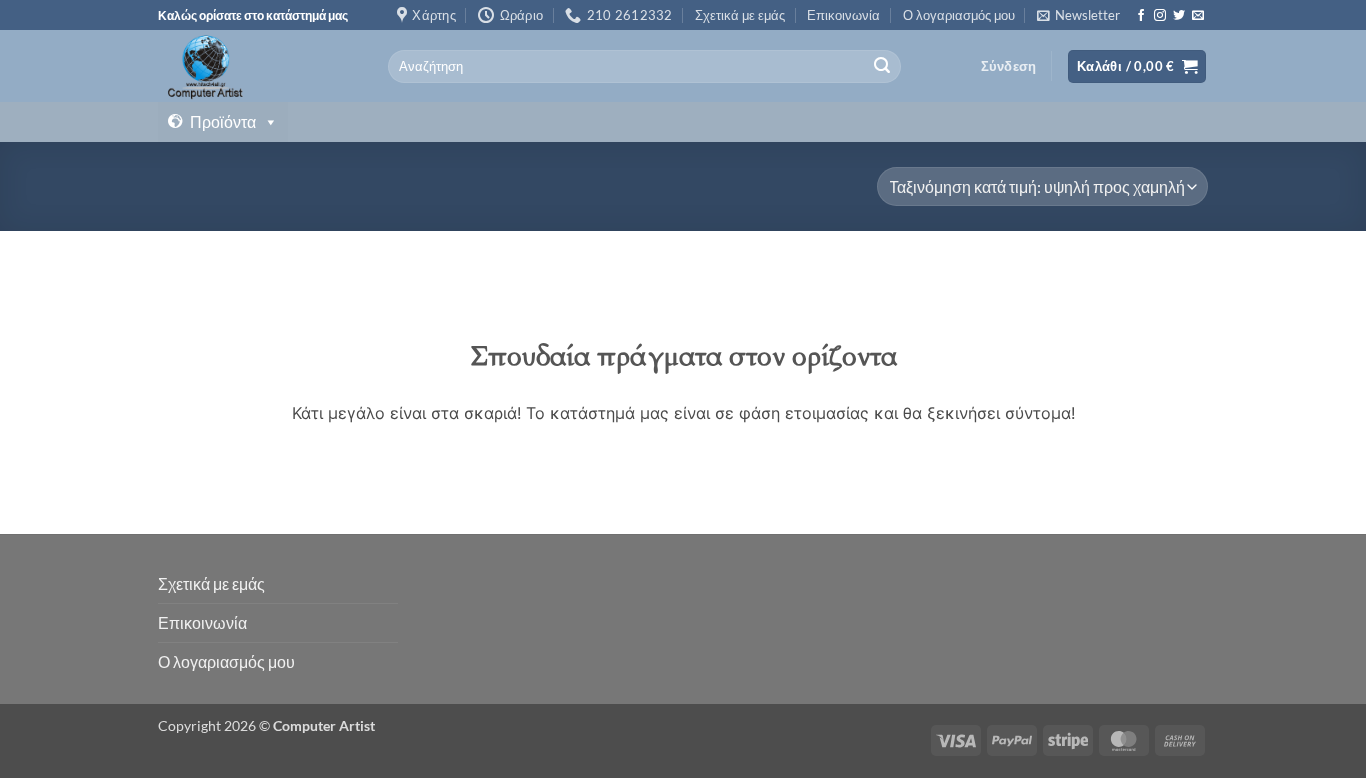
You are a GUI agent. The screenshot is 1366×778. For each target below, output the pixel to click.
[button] (1078, 15)
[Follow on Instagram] (1160, 16)
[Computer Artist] (258, 66)
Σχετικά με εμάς (740, 15)
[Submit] (882, 67)
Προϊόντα (223, 121)
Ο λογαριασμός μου (959, 15)
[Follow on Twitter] (1179, 16)
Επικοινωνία (843, 15)
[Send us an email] (1198, 16)
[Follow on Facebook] (1141, 16)
